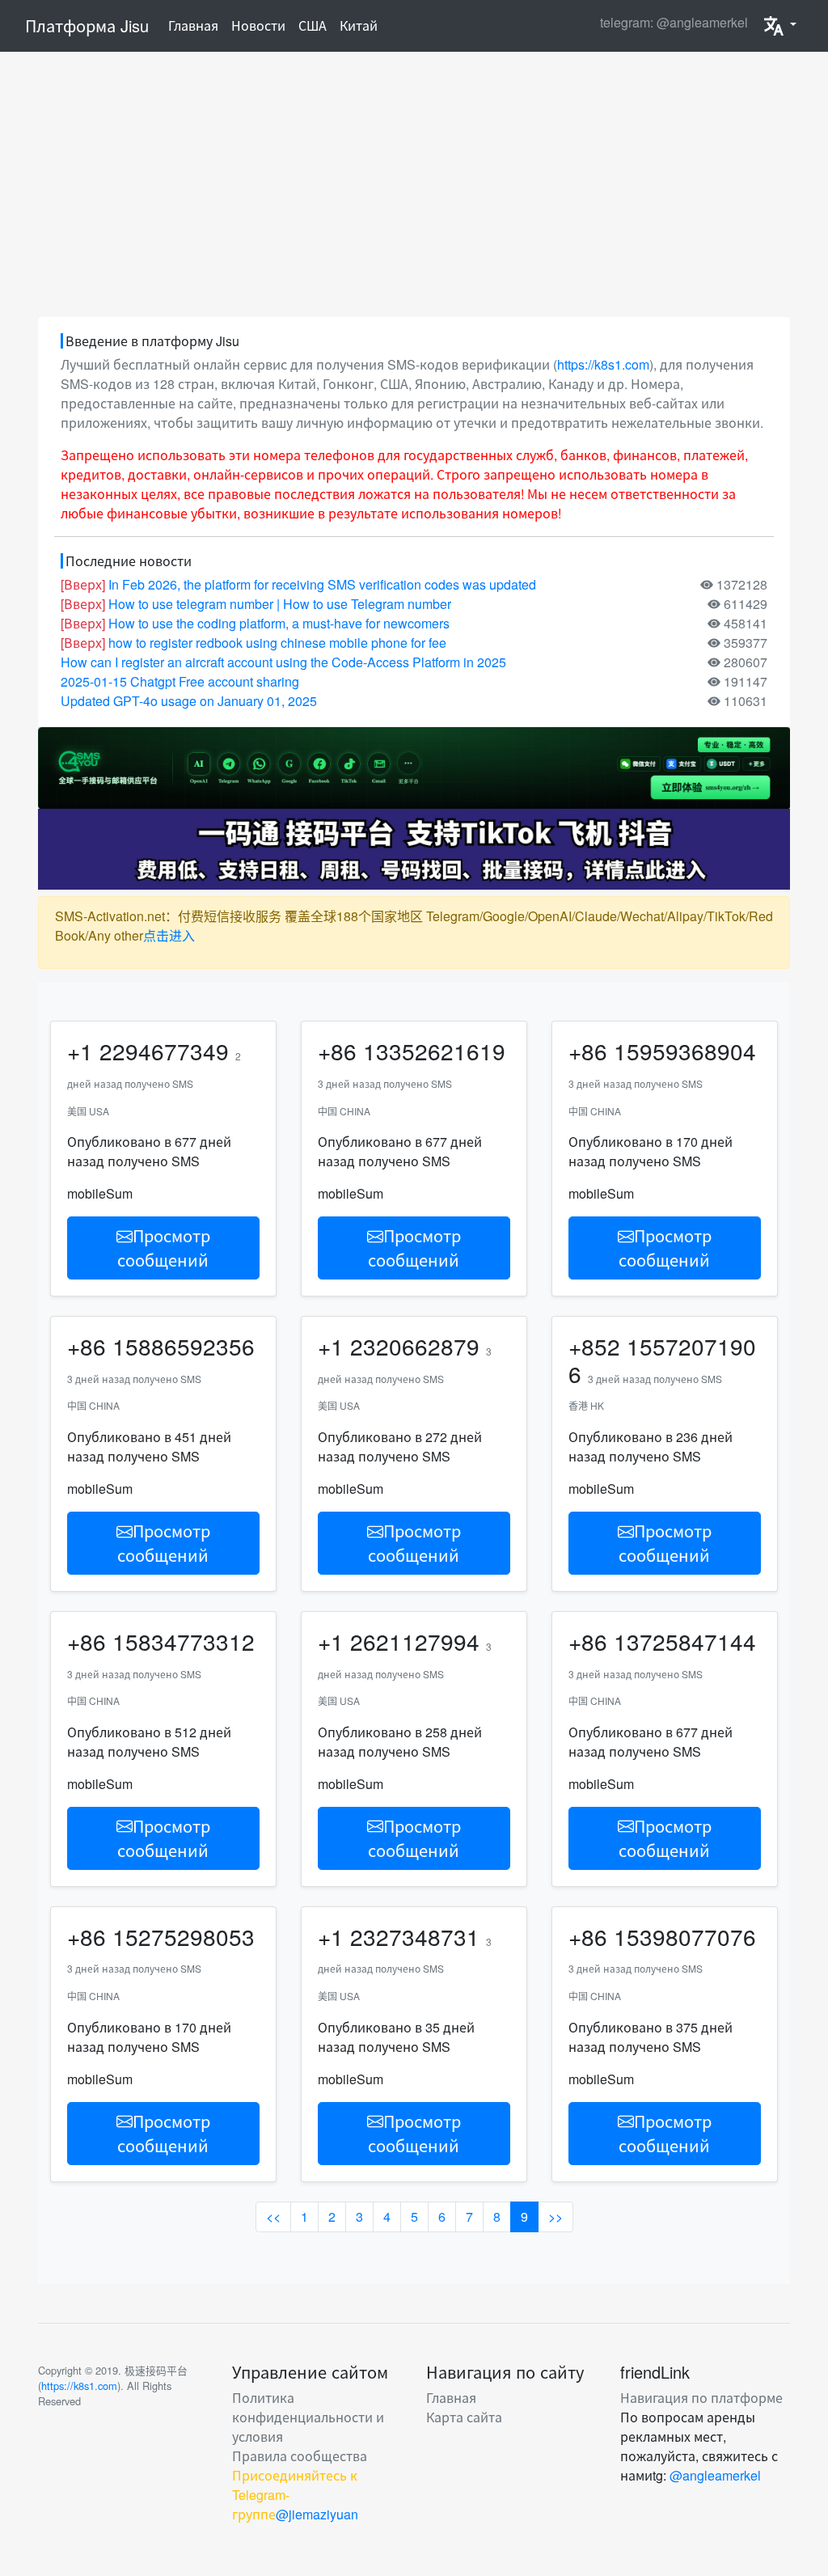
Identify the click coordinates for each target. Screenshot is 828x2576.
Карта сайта (464, 2417)
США (313, 25)
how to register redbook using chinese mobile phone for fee (277, 643)
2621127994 (415, 1641)
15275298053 (184, 1936)
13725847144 (685, 1641)
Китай (359, 25)
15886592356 (184, 1346)
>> (556, 2216)
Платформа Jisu (87, 25)
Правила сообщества (300, 2456)
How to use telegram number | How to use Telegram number (280, 604)
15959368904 (685, 1051)
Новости (258, 25)
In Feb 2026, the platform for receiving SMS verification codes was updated (322, 584)
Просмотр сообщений (164, 1248)
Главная (196, 25)
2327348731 (415, 1936)
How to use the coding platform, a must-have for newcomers (279, 623)
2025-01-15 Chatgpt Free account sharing (180, 681)
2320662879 (415, 1346)
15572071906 (662, 1360)
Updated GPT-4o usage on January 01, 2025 (189, 701)
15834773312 (184, 1641)
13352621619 (434, 1051)
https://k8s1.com (603, 364)
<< (273, 2216)
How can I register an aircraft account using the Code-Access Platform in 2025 (283, 662)
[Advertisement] (414, 184)
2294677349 (164, 1051)
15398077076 (685, 1936)
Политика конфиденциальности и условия (308, 2417)
